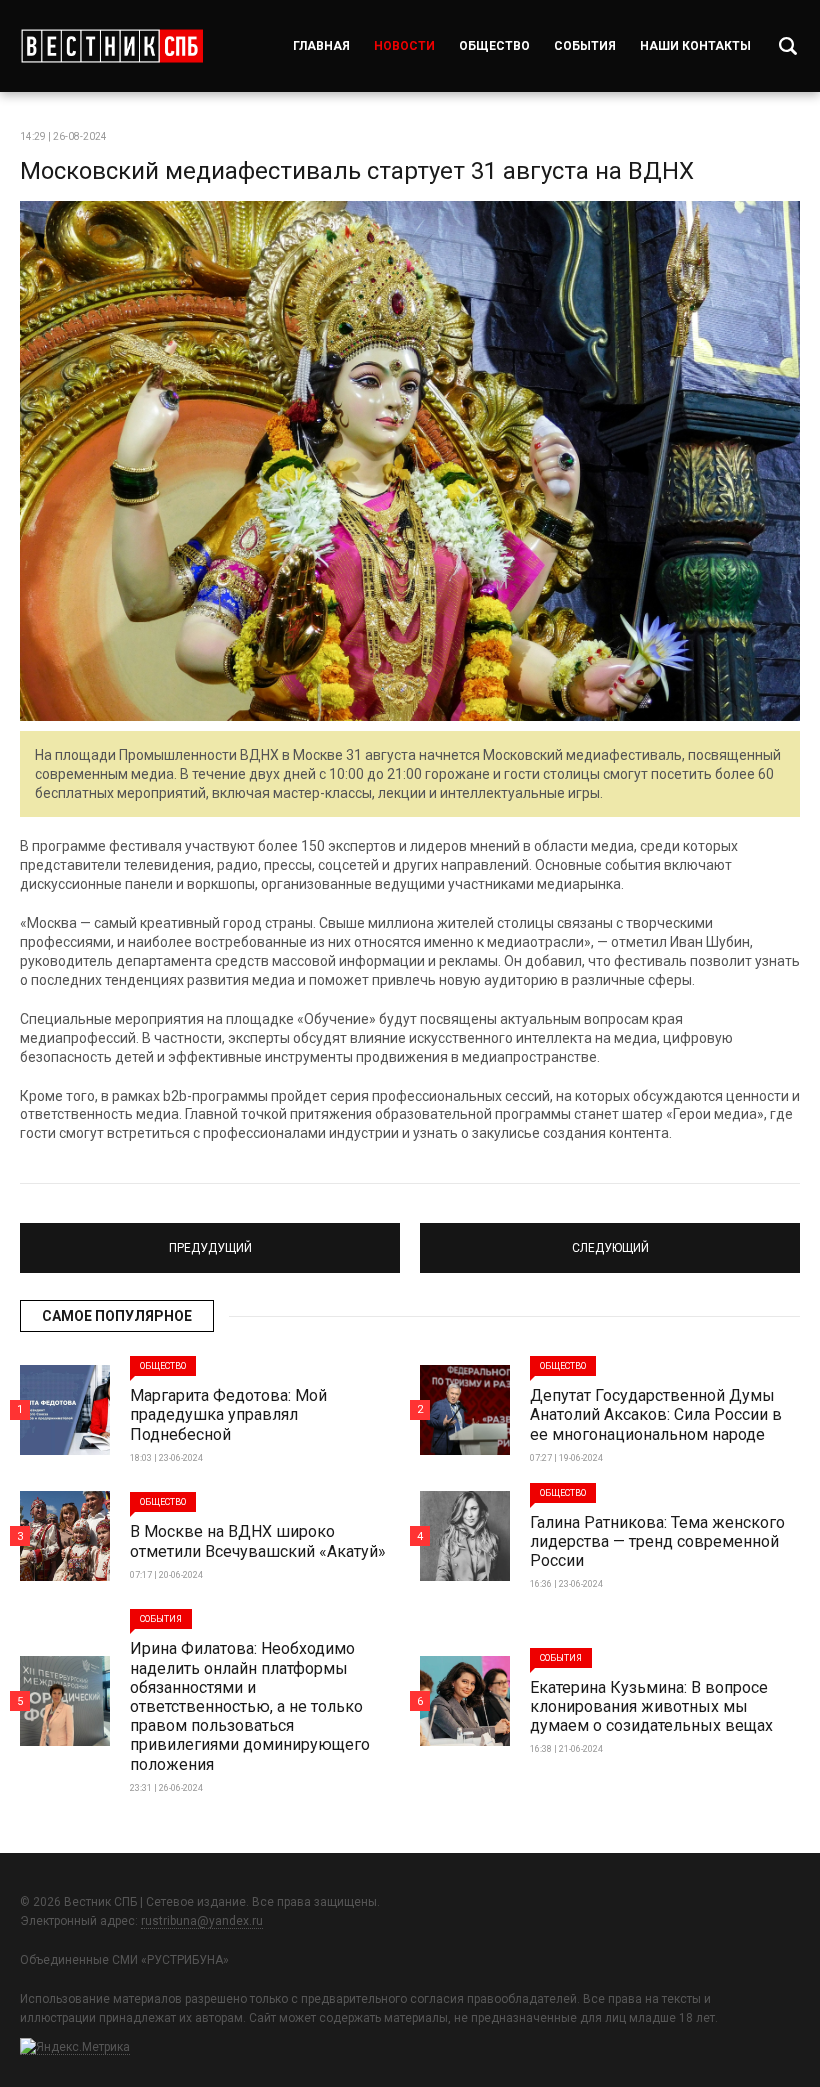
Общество (494, 46)
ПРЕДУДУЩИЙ (210, 1239)
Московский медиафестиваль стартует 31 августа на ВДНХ (357, 171)
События (585, 46)
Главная (321, 46)
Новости (404, 46)
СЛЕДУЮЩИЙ (610, 1239)
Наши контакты (695, 46)
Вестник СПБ (111, 46)
